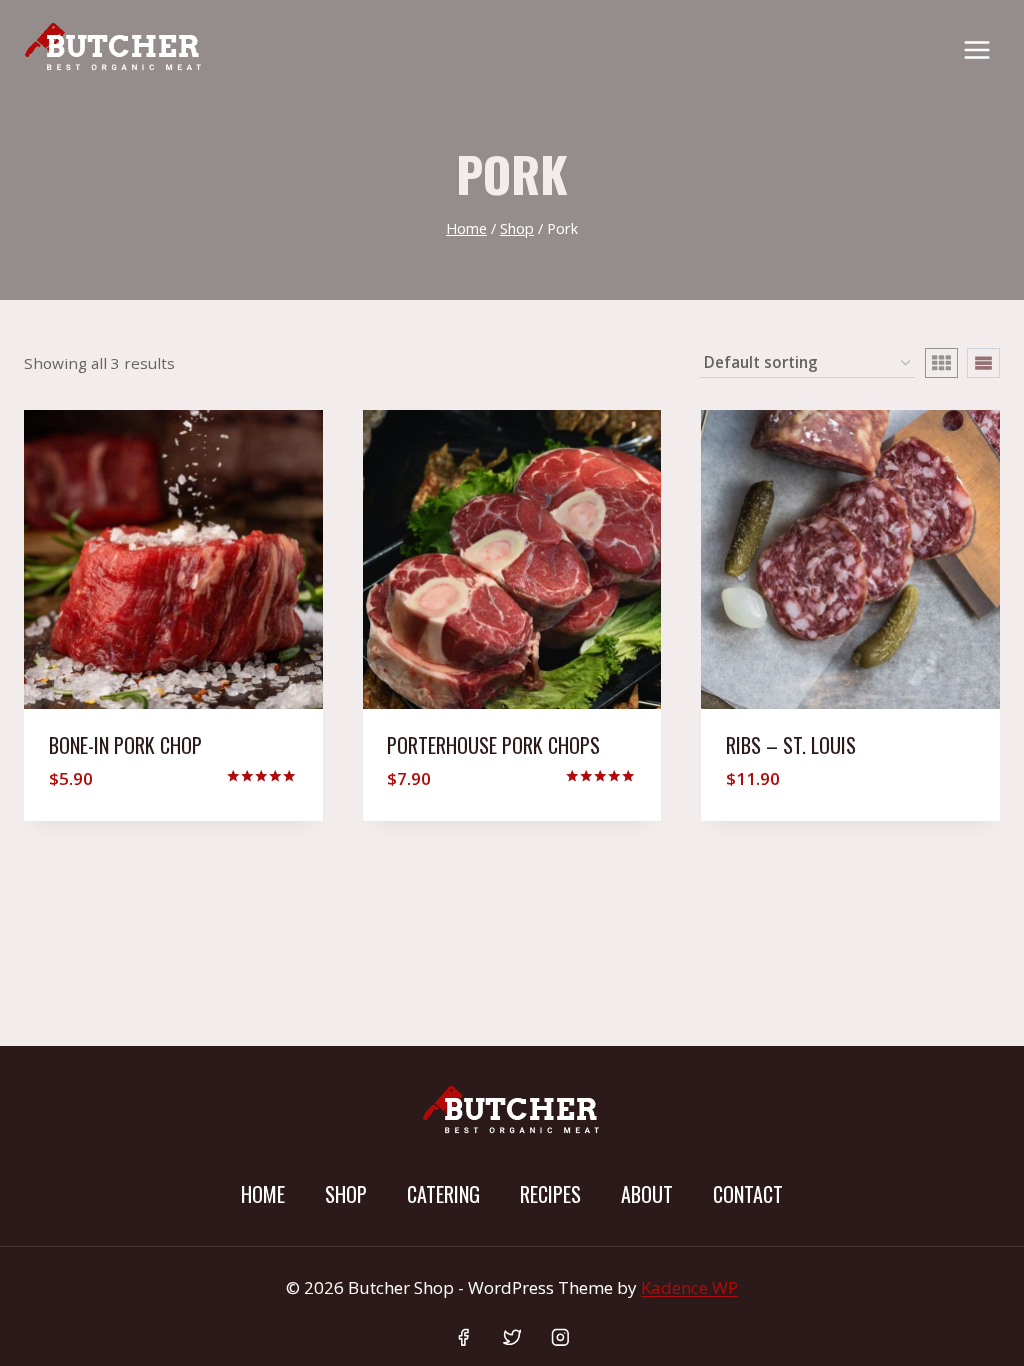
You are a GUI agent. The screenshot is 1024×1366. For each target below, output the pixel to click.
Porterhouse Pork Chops (493, 745)
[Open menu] (976, 49)
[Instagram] (560, 1337)
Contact (748, 1194)
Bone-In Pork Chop (125, 745)
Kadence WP (689, 1287)
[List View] (983, 363)
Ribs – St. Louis (791, 745)
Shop (346, 1194)
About (647, 1194)
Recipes (550, 1194)
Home (263, 1194)
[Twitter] (511, 1337)
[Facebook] (463, 1337)
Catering (443, 1194)
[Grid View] (941, 363)
